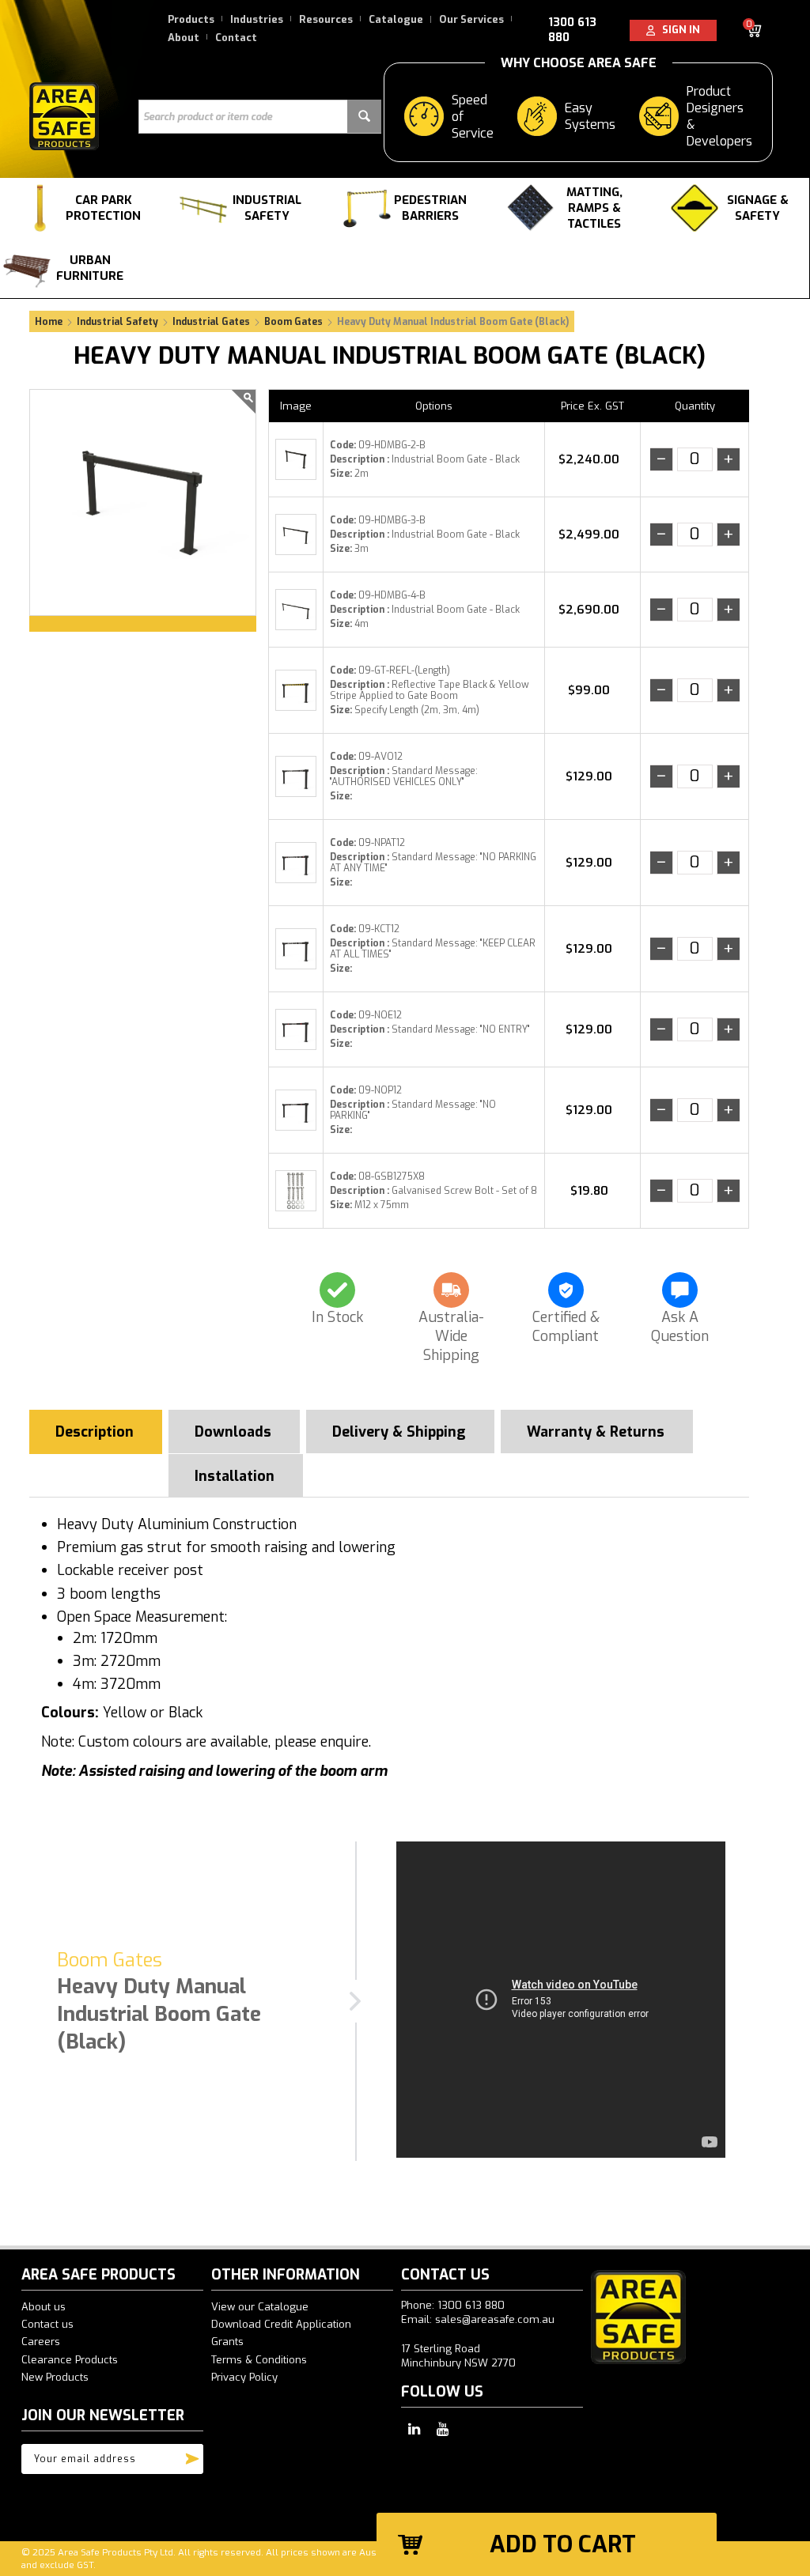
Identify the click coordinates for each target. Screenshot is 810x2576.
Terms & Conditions (259, 2360)
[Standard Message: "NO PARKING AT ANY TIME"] (296, 863)
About (184, 38)
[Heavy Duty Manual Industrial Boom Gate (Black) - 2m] (296, 459)
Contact (236, 38)
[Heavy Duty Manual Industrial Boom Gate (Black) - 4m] (296, 610)
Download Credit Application (281, 2324)
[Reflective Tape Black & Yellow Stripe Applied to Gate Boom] (296, 690)
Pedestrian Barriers (430, 208)
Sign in (678, 30)
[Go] (192, 2455)
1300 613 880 (572, 30)
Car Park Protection (103, 208)
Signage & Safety (758, 208)
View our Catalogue (260, 2307)
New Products (55, 2377)
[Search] (364, 117)
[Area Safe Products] (64, 115)
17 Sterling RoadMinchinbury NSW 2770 (458, 2356)
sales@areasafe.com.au (495, 2319)
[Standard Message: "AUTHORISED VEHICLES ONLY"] (296, 776)
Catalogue (396, 19)
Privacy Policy (244, 2377)
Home (49, 322)
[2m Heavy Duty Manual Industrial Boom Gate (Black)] (143, 502)
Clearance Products (70, 2360)
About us (44, 2307)
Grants (227, 2342)
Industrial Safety (267, 208)
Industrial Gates (211, 322)
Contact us (47, 2324)
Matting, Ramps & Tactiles (594, 208)
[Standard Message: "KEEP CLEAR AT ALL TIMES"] (296, 949)
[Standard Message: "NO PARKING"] (296, 1110)
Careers (41, 2342)
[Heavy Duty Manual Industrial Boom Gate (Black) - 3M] (296, 534)
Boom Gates (293, 322)
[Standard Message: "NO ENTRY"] (296, 1029)
